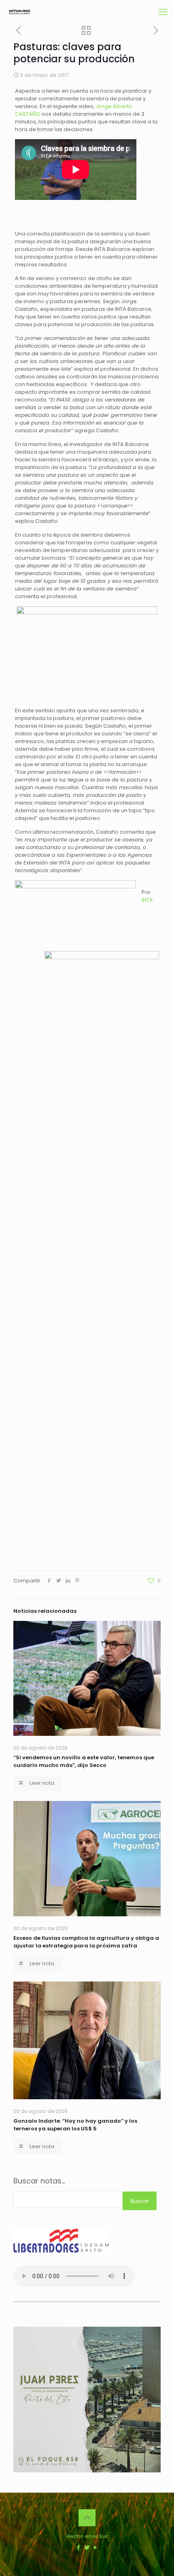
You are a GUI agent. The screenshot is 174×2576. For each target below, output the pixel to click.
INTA (147, 900)
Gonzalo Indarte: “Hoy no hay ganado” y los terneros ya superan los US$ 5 (75, 2125)
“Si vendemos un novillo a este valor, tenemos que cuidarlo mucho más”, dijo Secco (84, 1761)
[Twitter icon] (87, 2547)
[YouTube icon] (96, 2547)
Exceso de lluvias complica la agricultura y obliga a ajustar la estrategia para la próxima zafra (86, 1942)
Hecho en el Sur (87, 2536)
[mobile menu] (163, 12)
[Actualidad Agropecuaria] (19, 12)
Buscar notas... (39, 2181)
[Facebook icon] (79, 2547)
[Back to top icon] (87, 2518)
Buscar (140, 2201)
